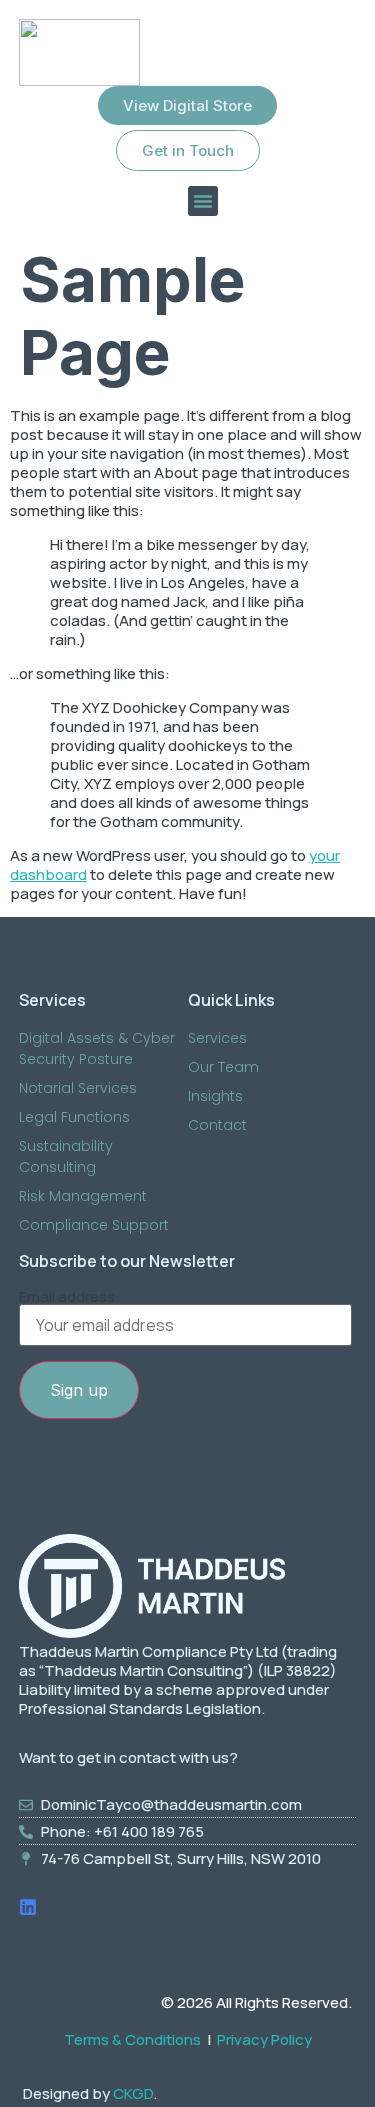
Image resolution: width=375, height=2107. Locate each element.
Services (217, 1038)
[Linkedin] (28, 1907)
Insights (215, 1096)
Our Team (223, 1067)
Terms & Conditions (132, 2039)
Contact (217, 1125)
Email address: (69, 1298)
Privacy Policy (264, 2039)
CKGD (133, 2093)
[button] (203, 201)
